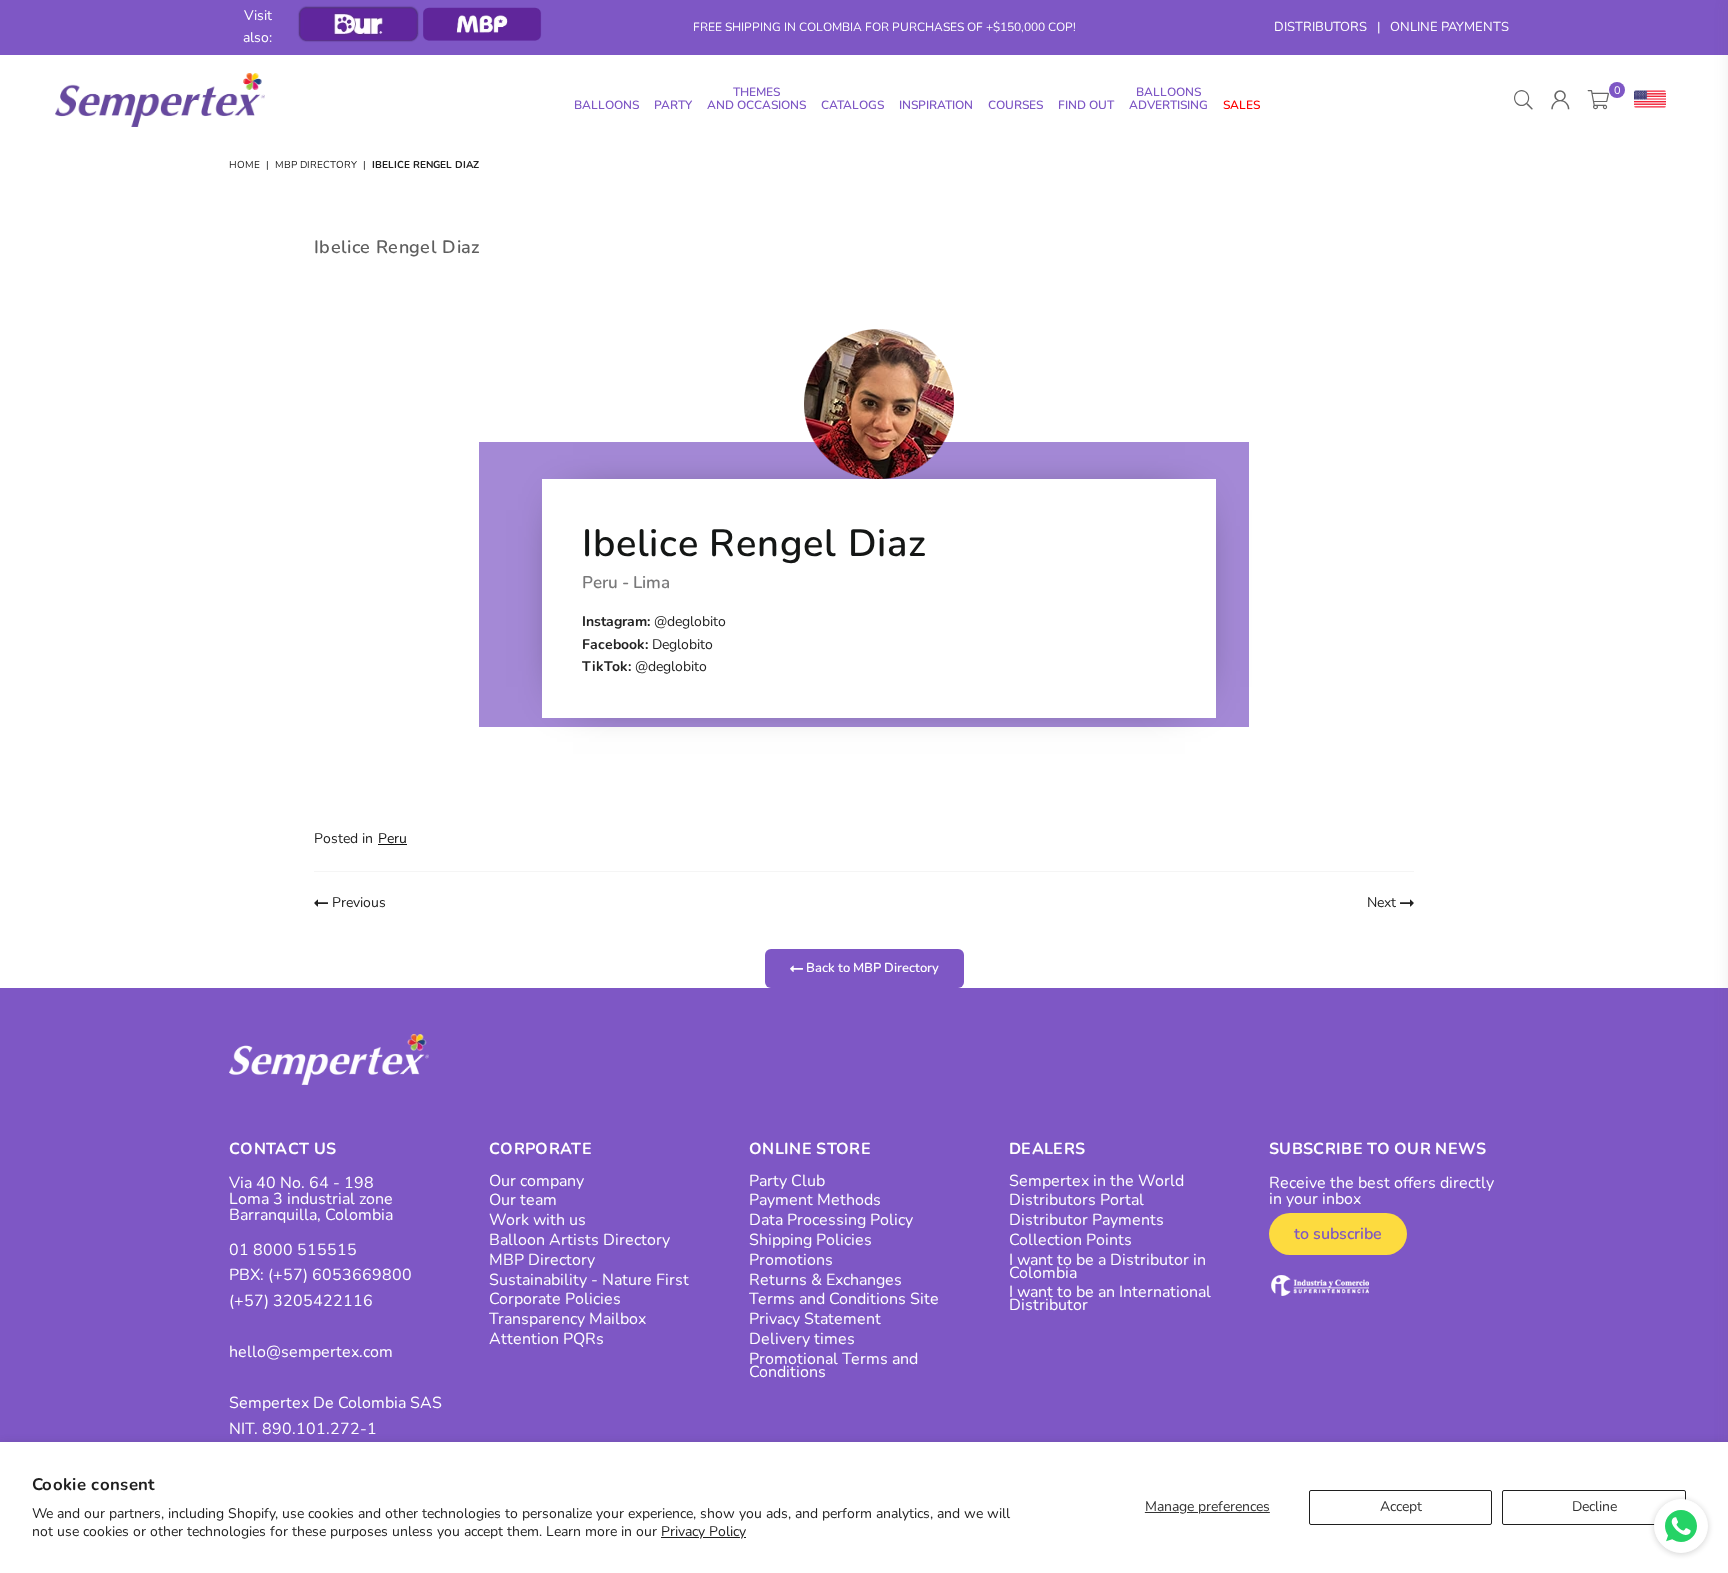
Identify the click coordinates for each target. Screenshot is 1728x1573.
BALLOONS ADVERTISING (1168, 98)
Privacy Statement (815, 1319)
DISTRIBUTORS (1320, 27)
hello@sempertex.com (311, 1352)
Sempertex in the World (1096, 1181)
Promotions (791, 1260)
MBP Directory (316, 165)
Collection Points (1070, 1240)
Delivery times (802, 1339)
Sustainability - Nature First (589, 1280)
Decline (1594, 1506)
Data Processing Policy (831, 1220)
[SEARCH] (1523, 100)
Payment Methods (815, 1200)
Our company (536, 1181)
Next (1383, 902)
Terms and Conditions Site (844, 1299)
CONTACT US (282, 1149)
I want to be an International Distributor (1110, 1298)
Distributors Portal (1076, 1200)
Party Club (787, 1181)
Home (244, 165)
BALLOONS (606, 105)
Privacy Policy (703, 1531)
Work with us (537, 1220)
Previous (357, 902)
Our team (523, 1200)
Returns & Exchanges (825, 1280)
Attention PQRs (546, 1339)
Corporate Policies (555, 1299)
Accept (1401, 1506)
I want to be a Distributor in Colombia (1107, 1266)
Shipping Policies (810, 1240)
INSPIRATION (936, 105)
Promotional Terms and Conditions (833, 1365)
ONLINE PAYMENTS (1449, 27)
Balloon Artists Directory (579, 1240)
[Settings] (1645, 100)
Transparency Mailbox (567, 1319)
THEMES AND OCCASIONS (756, 98)
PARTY (673, 105)
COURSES (1015, 105)
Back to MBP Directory (871, 968)
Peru (392, 838)
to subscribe (1338, 1234)
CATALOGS (852, 105)
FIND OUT (1086, 105)
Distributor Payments (1086, 1220)
